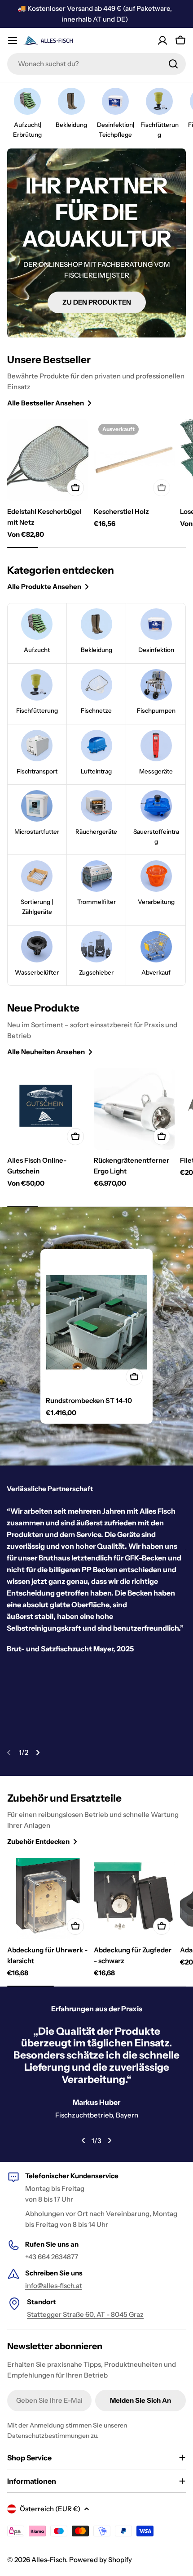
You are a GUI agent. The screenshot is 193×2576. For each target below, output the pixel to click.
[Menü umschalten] (13, 40)
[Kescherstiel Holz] (134, 460)
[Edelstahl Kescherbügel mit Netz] (48, 460)
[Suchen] (173, 64)
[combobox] (96, 64)
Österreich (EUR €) (50, 2509)
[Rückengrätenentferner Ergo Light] (134, 1109)
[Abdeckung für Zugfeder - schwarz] (134, 1899)
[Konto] (162, 40)
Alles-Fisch (49, 2560)
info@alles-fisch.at (54, 2286)
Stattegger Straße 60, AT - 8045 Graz (85, 2314)
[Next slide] (38, 1753)
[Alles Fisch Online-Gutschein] (48, 1109)
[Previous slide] (9, 1753)
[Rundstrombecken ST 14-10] (96, 1322)
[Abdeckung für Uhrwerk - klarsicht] (48, 1899)
